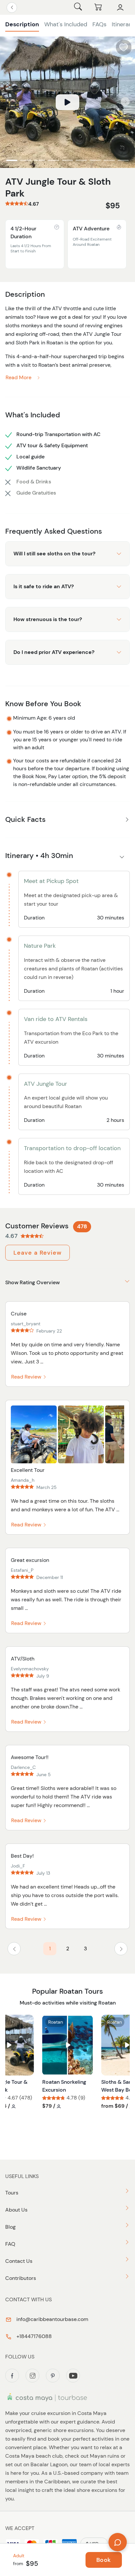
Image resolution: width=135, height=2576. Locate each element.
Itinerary (123, 24)
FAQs (99, 24)
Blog (10, 2227)
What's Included (66, 24)
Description (22, 24)
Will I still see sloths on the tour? (54, 554)
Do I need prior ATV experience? (54, 652)
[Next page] (121, 1949)
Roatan (56, 2022)
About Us (16, 2210)
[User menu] (120, 8)
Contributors (21, 2278)
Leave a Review (38, 1253)
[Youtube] (73, 2376)
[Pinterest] (53, 2376)
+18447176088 (33, 2336)
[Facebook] (12, 2376)
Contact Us (19, 2261)
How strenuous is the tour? (48, 619)
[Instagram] (32, 2376)
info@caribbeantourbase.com (52, 2319)
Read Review (27, 1377)
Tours (12, 2193)
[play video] (67, 102)
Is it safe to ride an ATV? (44, 586)
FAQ (10, 2244)
